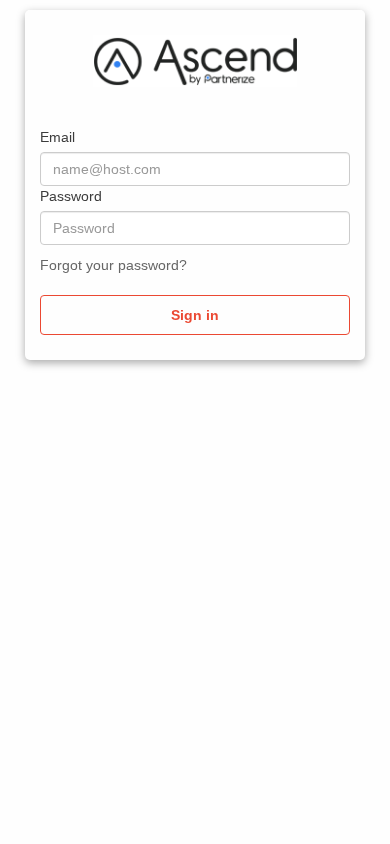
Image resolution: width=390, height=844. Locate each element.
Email (57, 137)
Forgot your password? (113, 265)
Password (71, 196)
